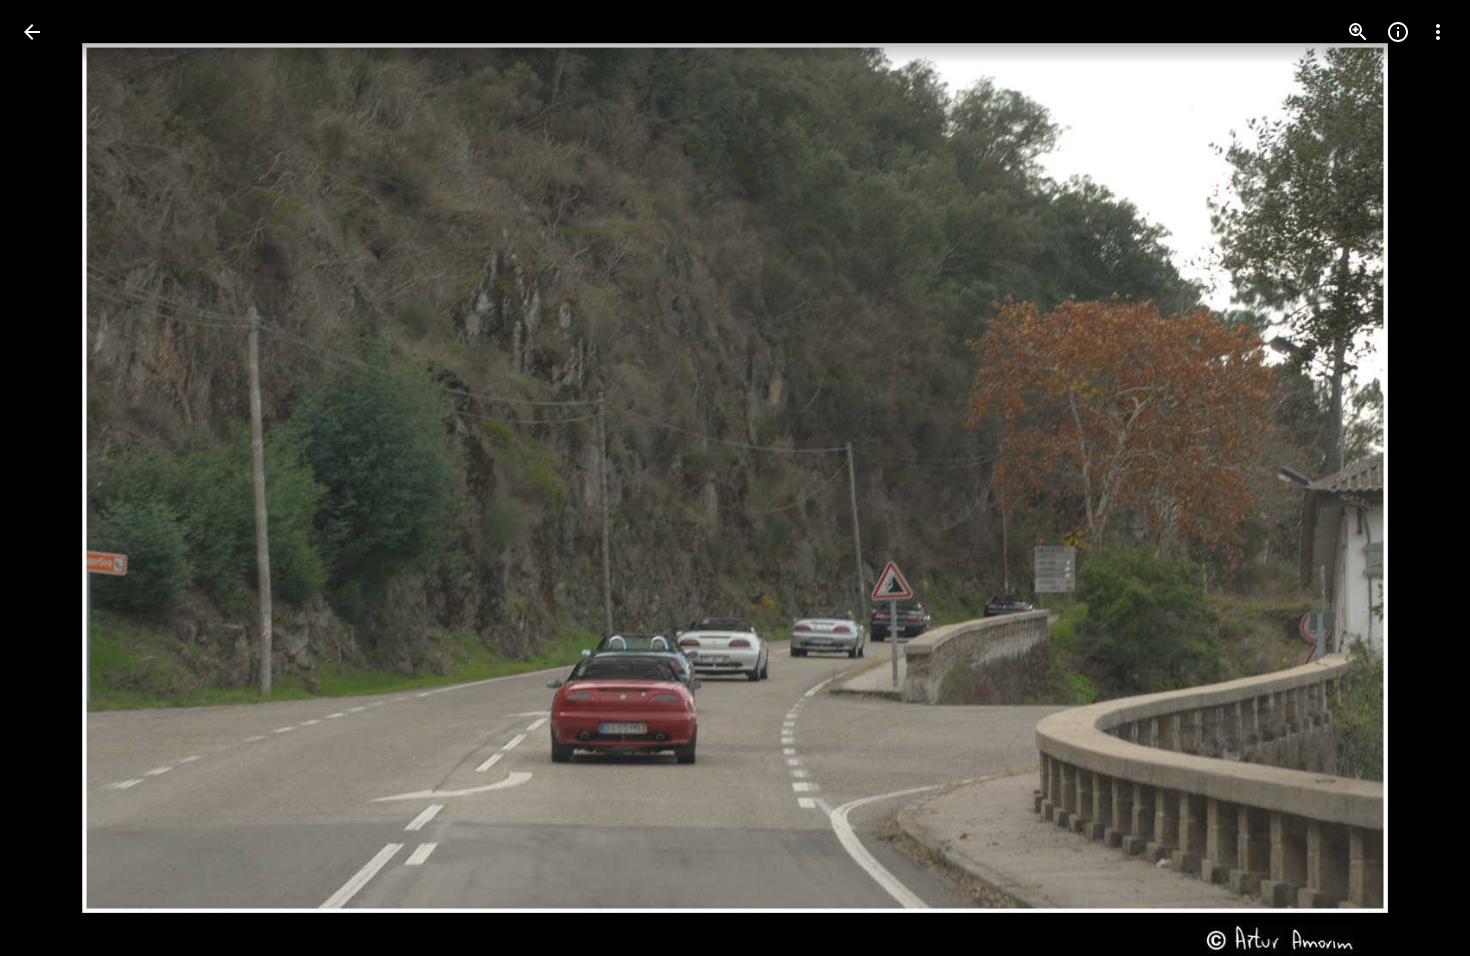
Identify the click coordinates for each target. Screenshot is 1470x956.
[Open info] (1398, 32)
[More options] (1438, 32)
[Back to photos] (32, 32)
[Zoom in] (1358, 32)
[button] (56, 478)
